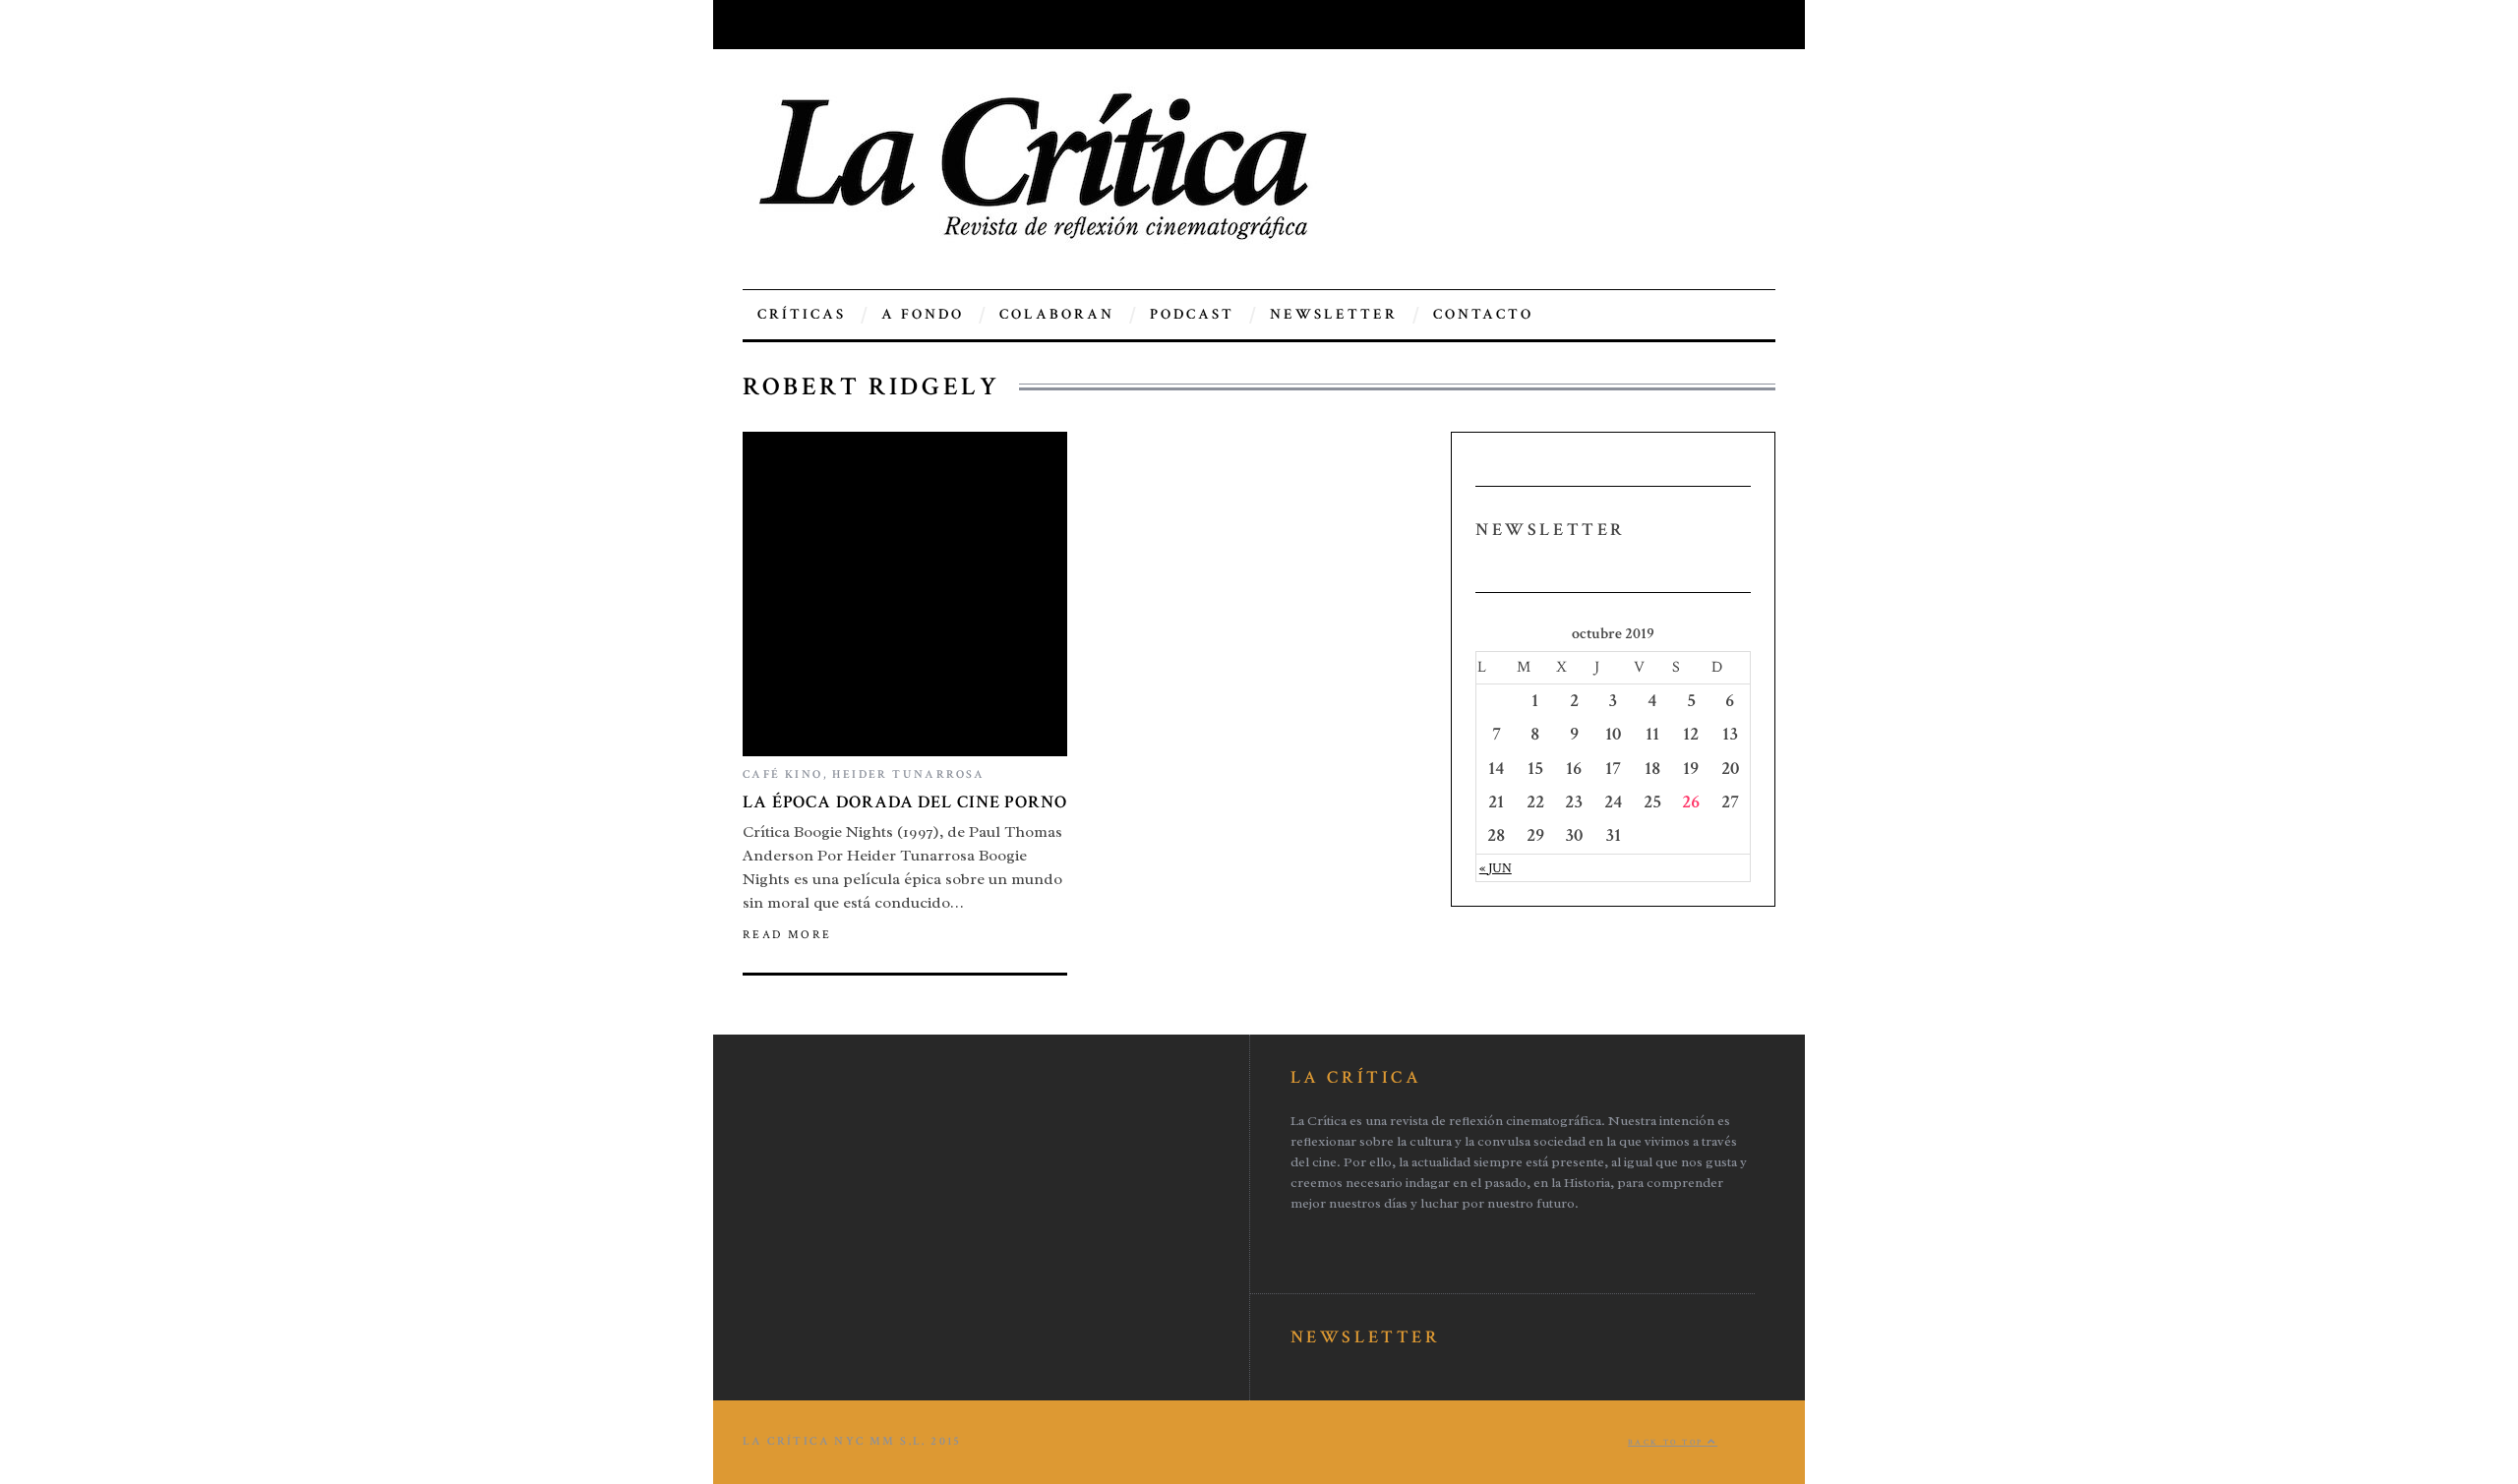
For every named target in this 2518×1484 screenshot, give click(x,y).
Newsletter (1334, 314)
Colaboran (1057, 314)
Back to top (1668, 1442)
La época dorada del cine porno (905, 802)
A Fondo (923, 314)
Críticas (802, 314)
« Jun (1496, 868)
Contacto (1483, 314)
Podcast (1192, 314)
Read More (787, 935)
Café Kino (783, 774)
